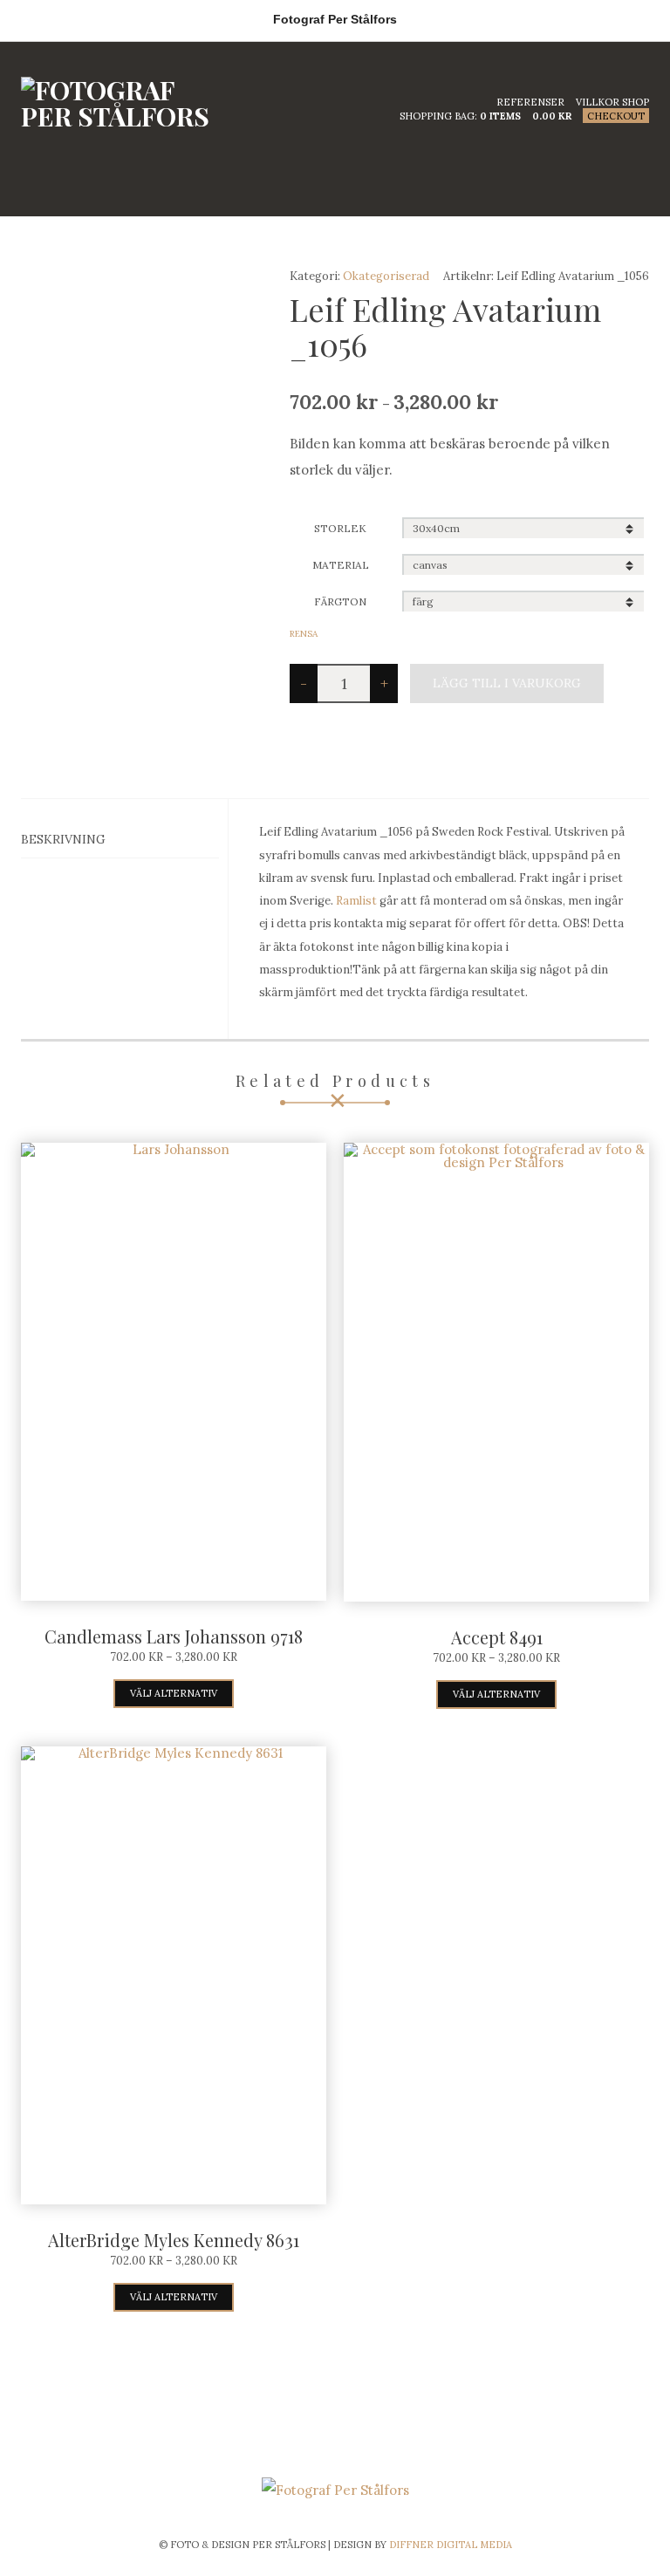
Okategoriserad (386, 276)
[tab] (120, 840)
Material (341, 565)
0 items (500, 116)
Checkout (616, 116)
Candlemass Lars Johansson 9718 (174, 1636)
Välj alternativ (174, 1693)
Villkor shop (612, 102)
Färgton (340, 601)
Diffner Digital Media (451, 2545)
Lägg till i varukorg (507, 683)
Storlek (340, 528)
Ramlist (356, 901)
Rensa (304, 634)
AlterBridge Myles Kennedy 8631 (174, 2240)
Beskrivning (63, 839)
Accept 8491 (497, 1637)
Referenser (530, 102)
